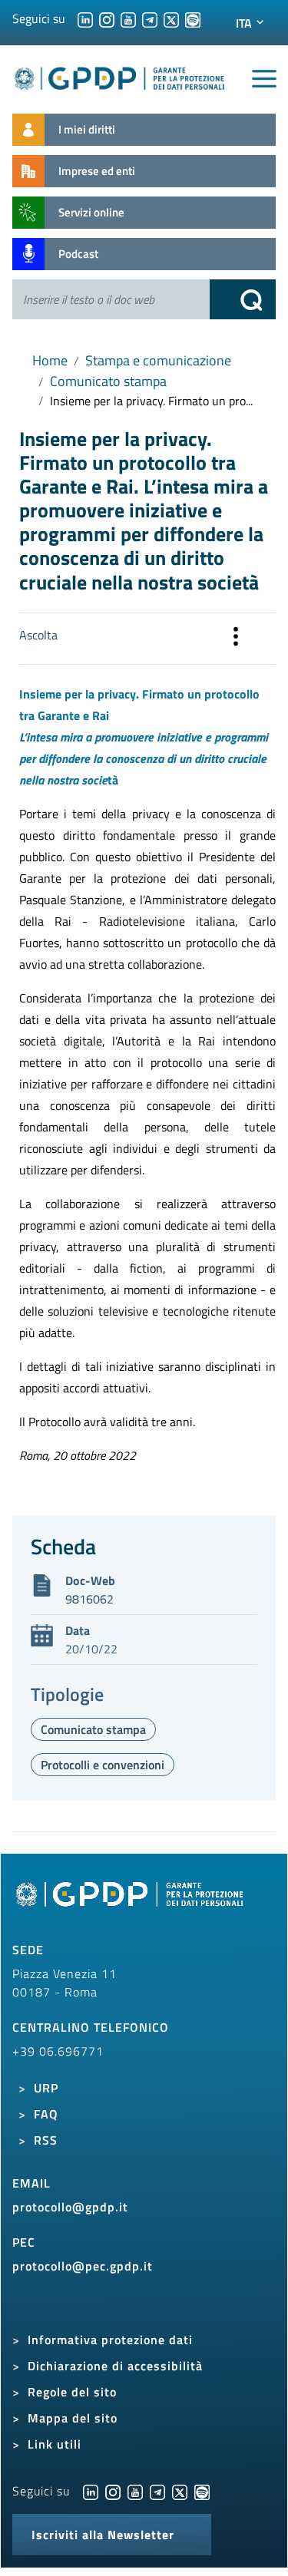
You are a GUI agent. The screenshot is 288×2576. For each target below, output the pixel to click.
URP (46, 2088)
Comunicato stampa (108, 381)
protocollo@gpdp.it (70, 2207)
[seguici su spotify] (193, 18)
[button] (236, 639)
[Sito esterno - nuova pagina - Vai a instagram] (113, 2491)
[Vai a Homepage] (131, 1903)
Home (50, 360)
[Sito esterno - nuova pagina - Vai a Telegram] (157, 2491)
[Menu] (264, 79)
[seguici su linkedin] (85, 18)
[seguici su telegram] (150, 18)
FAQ (46, 2114)
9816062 (89, 1599)
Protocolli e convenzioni (103, 1765)
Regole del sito (72, 2392)
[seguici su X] (171, 18)
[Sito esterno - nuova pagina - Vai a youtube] (135, 2491)
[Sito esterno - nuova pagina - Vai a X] (180, 2491)
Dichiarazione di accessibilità (115, 2366)
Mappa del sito (73, 2418)
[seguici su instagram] (107, 18)
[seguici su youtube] (128, 18)
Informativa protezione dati (110, 2340)
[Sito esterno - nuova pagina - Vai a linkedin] (91, 2491)
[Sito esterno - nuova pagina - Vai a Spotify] (202, 2491)
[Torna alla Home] (120, 76)
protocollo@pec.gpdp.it (83, 2266)
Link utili (55, 2444)
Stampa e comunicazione (158, 360)
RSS (46, 2140)
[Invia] (243, 299)
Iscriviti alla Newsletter (103, 2535)
